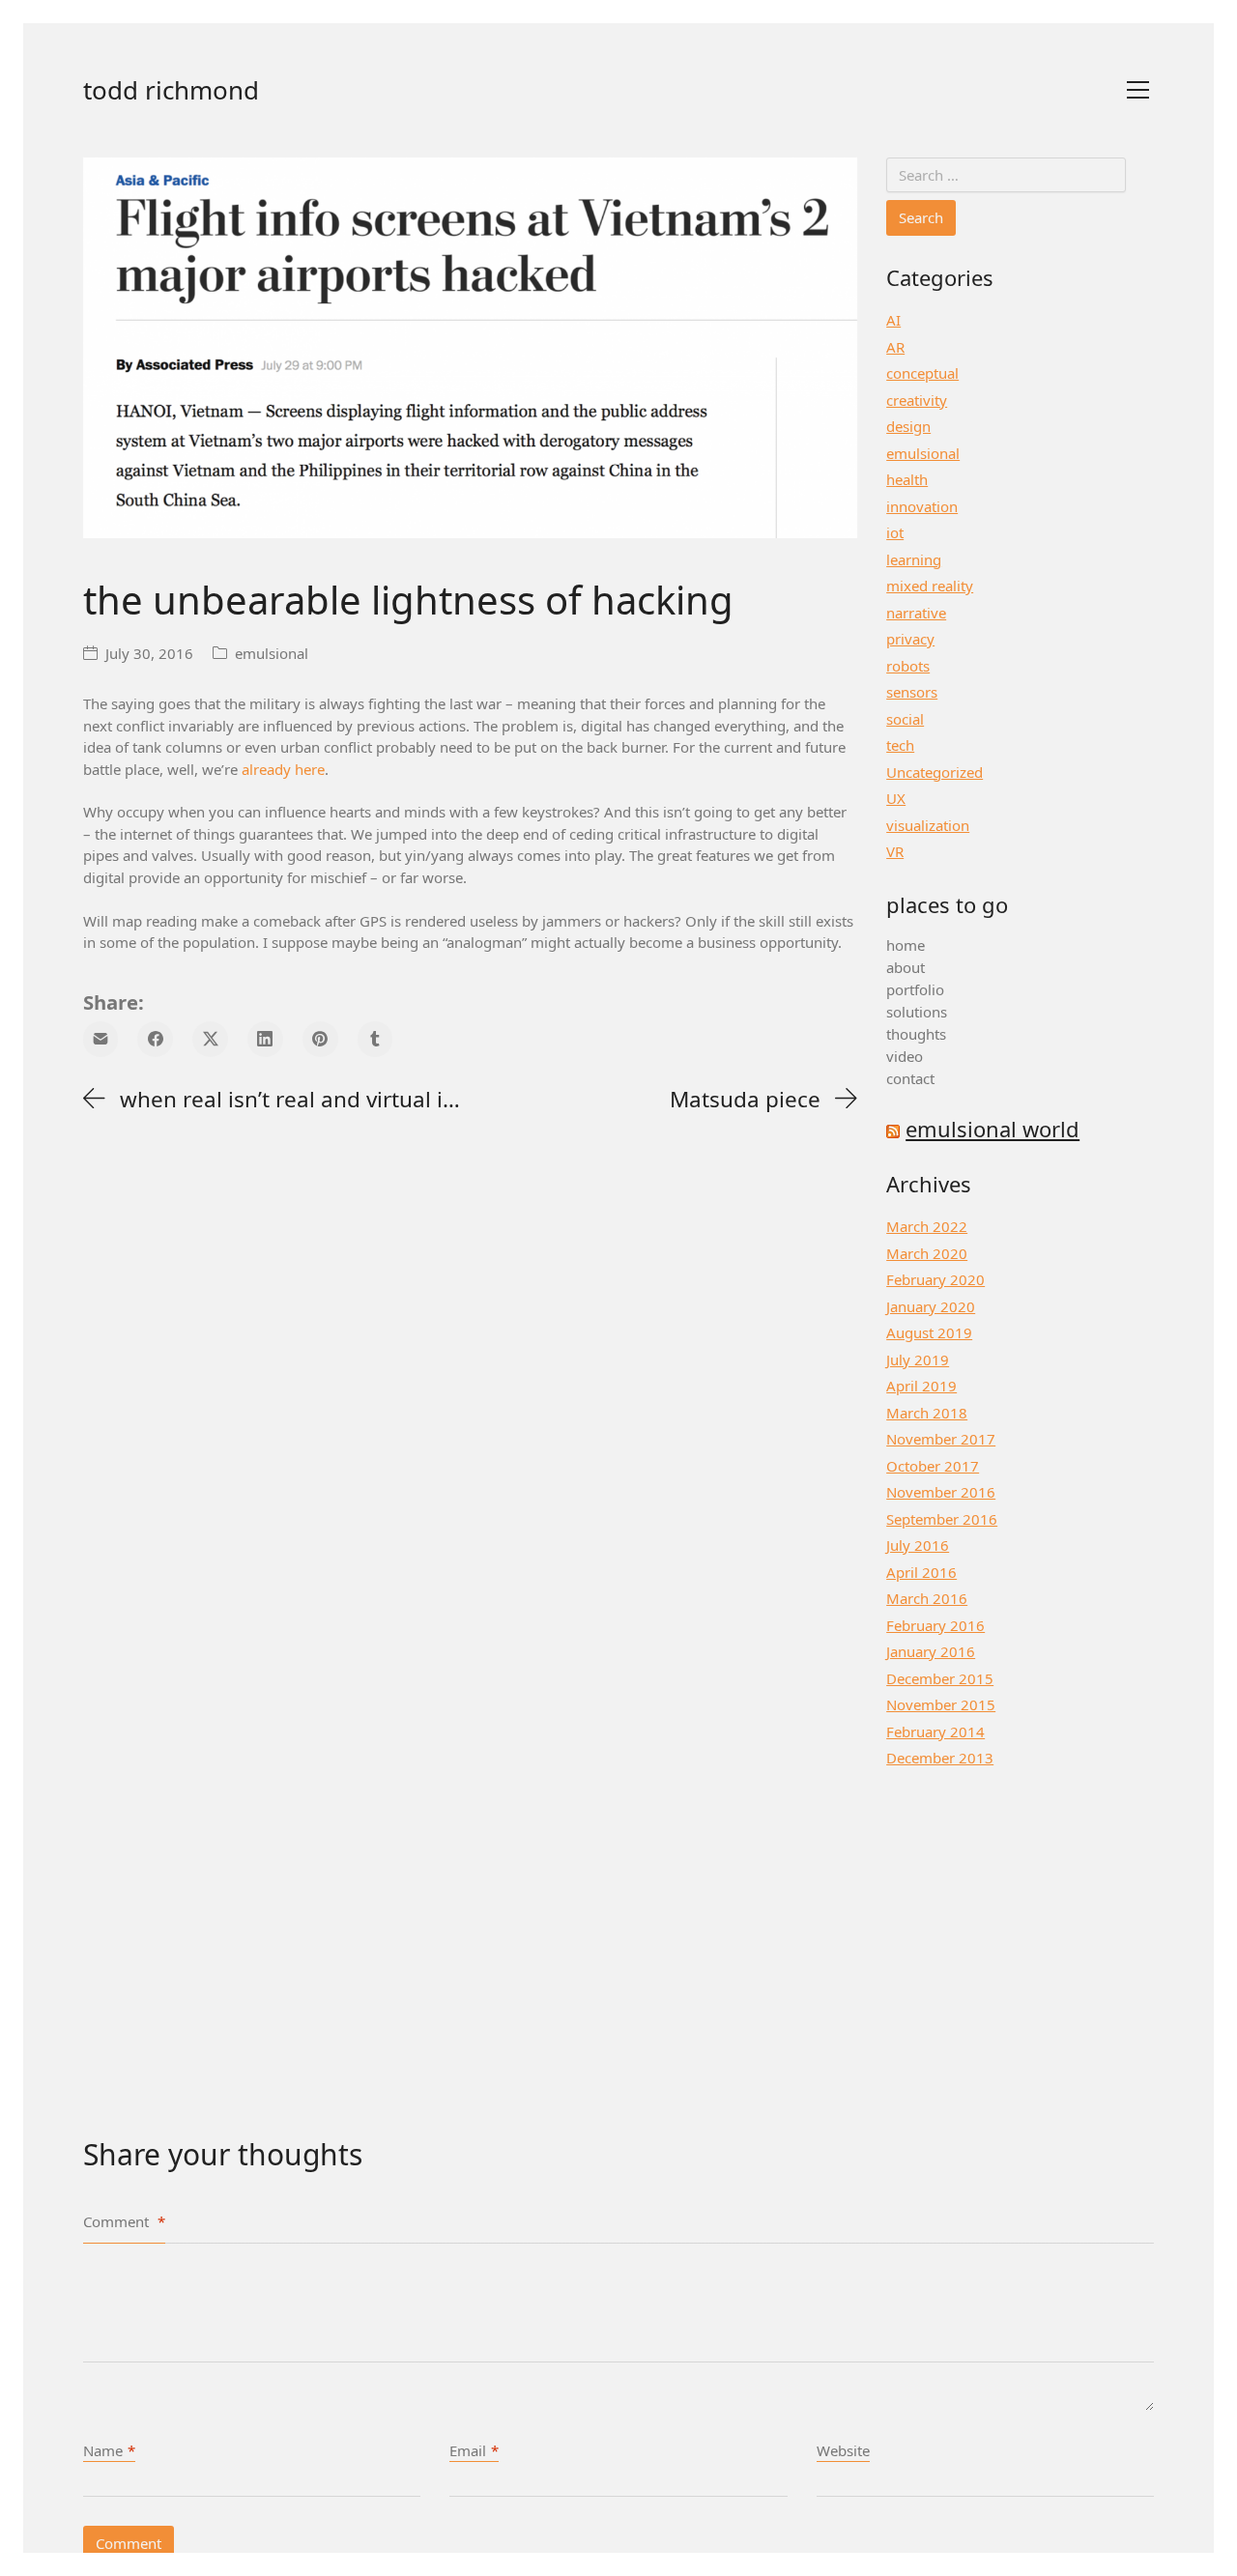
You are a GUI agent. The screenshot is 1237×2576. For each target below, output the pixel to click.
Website (843, 2450)
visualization (928, 825)
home (906, 945)
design (908, 426)
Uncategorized (935, 772)
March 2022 (927, 1226)
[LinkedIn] (265, 1039)
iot (895, 532)
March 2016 (927, 1598)
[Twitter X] (210, 1039)
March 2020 (927, 1253)
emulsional (272, 653)
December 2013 (940, 1758)
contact (910, 1078)
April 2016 (921, 1572)
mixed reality (930, 586)
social (905, 719)
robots (908, 666)
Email (474, 2450)
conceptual (922, 373)
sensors (912, 692)
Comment (124, 2221)
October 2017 (933, 1466)
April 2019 (921, 1386)
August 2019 (929, 1332)
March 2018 (927, 1413)
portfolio (915, 989)
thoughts (916, 1034)
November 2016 (941, 1492)
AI (893, 320)
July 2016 (918, 1545)
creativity (917, 400)
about (906, 967)
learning (914, 559)
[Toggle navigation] (1138, 90)
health (907, 479)
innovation (922, 506)
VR (895, 851)
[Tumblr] (375, 1039)
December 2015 (940, 1678)
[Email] (101, 1039)
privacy (910, 639)
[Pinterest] (320, 1039)
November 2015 (941, 1704)
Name (109, 2450)
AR (895, 347)
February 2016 (935, 1625)
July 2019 (918, 1360)
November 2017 (941, 1439)
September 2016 (942, 1519)
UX (896, 798)
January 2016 (931, 1651)
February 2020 (935, 1279)
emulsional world (992, 1129)
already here (283, 769)
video (905, 1056)
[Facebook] (155, 1039)
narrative (916, 613)
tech (900, 745)
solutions (917, 1012)
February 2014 (935, 1732)
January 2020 (931, 1306)
